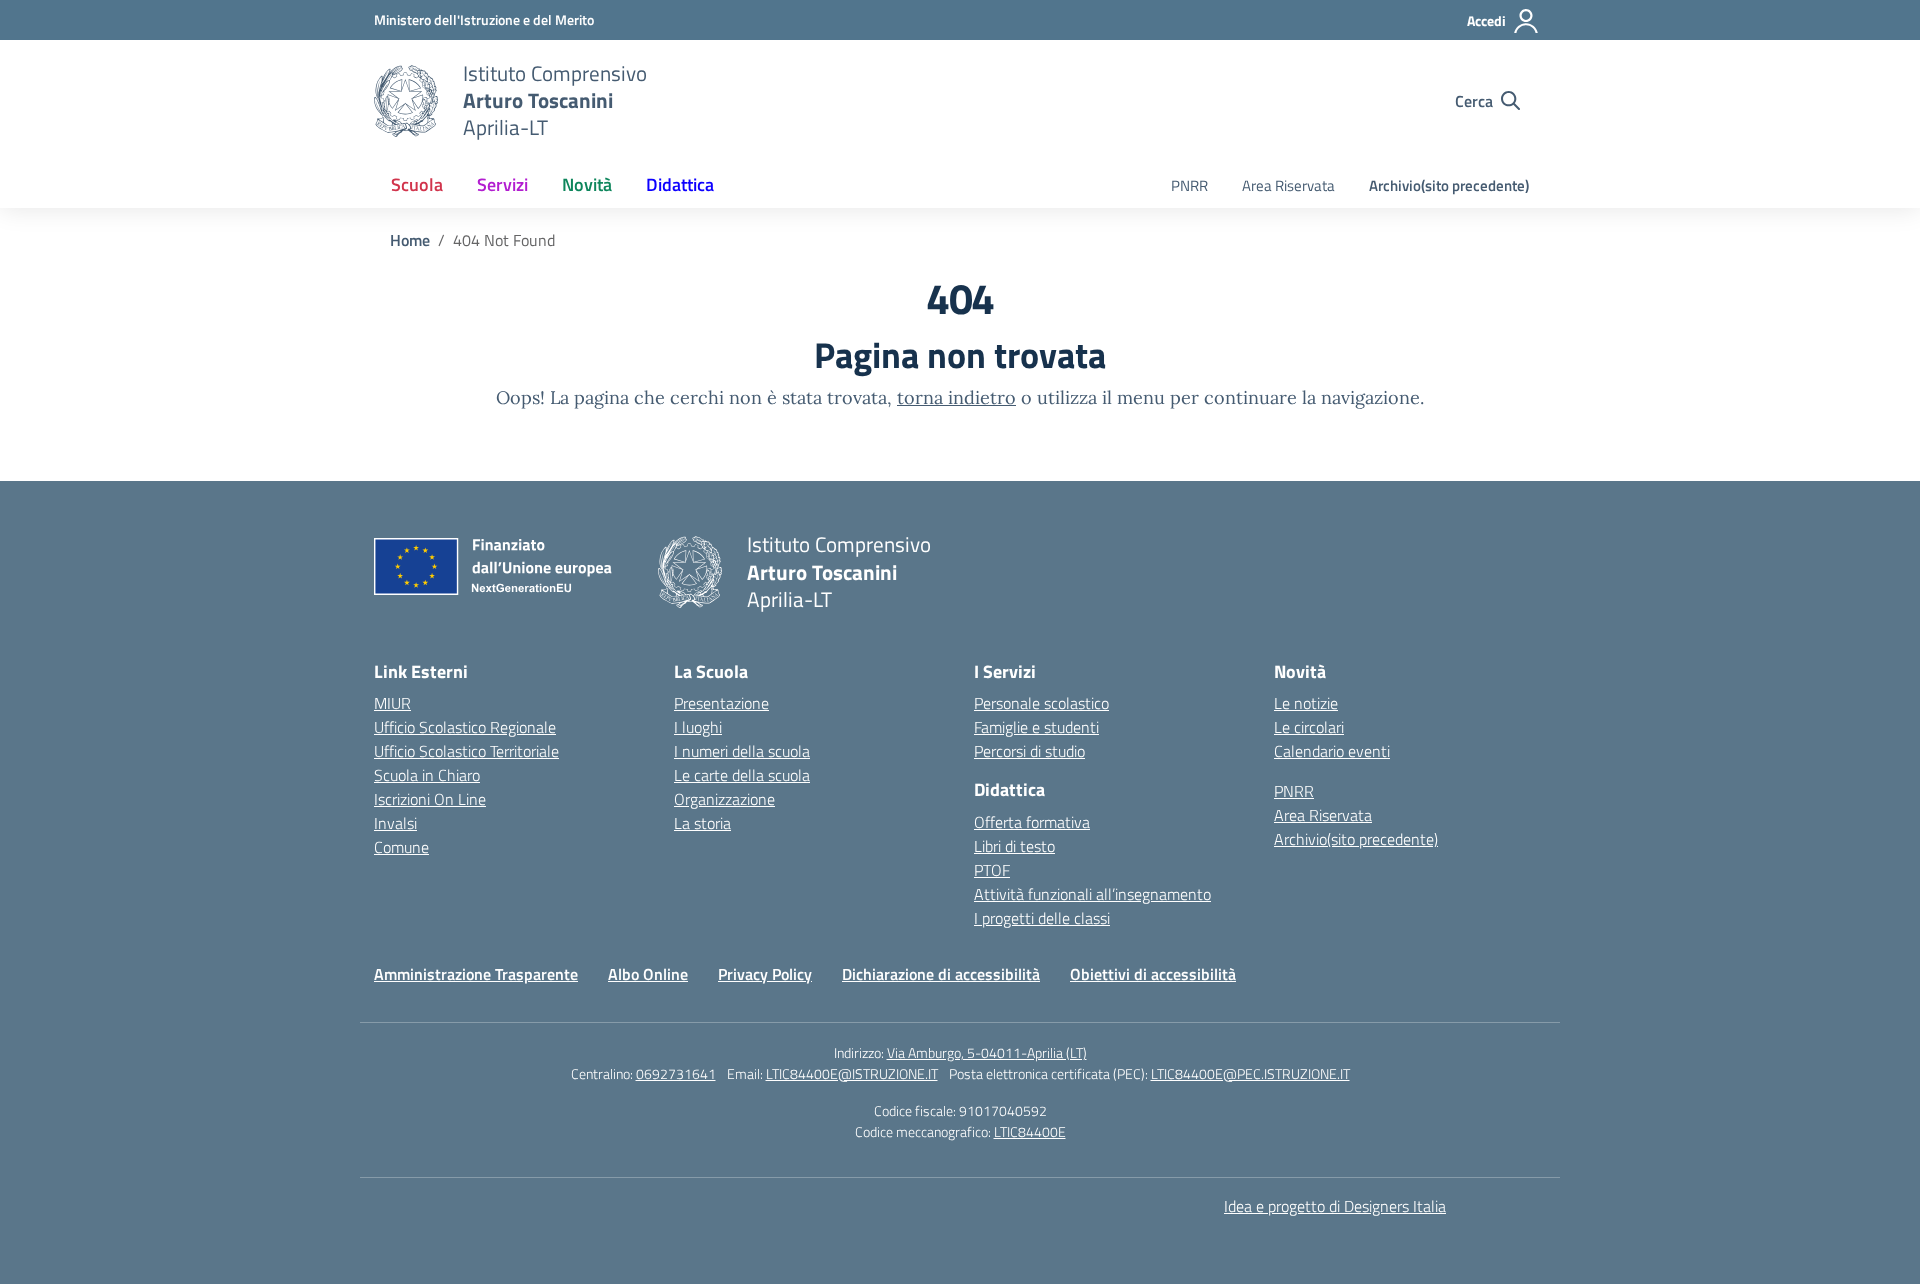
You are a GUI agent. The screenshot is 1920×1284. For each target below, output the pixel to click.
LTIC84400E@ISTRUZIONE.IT (852, 1073)
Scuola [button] (417, 184)
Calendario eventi (1332, 751)
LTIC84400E (1030, 1131)
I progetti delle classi (1042, 918)
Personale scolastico (1041, 703)
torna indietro (956, 397)
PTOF (992, 870)
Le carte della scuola (742, 775)
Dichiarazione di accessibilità (941, 974)
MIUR (392, 703)
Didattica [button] (680, 184)
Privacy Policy (765, 974)
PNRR (1189, 185)
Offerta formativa (1032, 822)
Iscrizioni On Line (430, 799)
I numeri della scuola (742, 751)
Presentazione (721, 703)
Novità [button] (587, 184)
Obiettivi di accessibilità (1153, 974)
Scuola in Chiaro (427, 775)
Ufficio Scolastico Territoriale (466, 751)
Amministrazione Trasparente (476, 974)
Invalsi (395, 823)
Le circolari (1309, 727)
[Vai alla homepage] (406, 101)
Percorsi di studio (1029, 751)
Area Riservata (1288, 185)
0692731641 (676, 1073)
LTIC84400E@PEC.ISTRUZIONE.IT (1250, 1073)
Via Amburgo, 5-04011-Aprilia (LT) (987, 1052)
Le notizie (1306, 703)
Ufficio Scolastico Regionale (465, 727)
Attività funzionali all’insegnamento (1092, 894)
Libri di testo (1014, 846)
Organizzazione (724, 799)
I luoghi (698, 727)
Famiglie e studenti (1036, 727)
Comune (401, 847)
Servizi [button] (502, 184)
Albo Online (648, 974)
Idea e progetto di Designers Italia (1335, 1206)
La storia (702, 823)
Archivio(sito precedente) (1449, 185)
